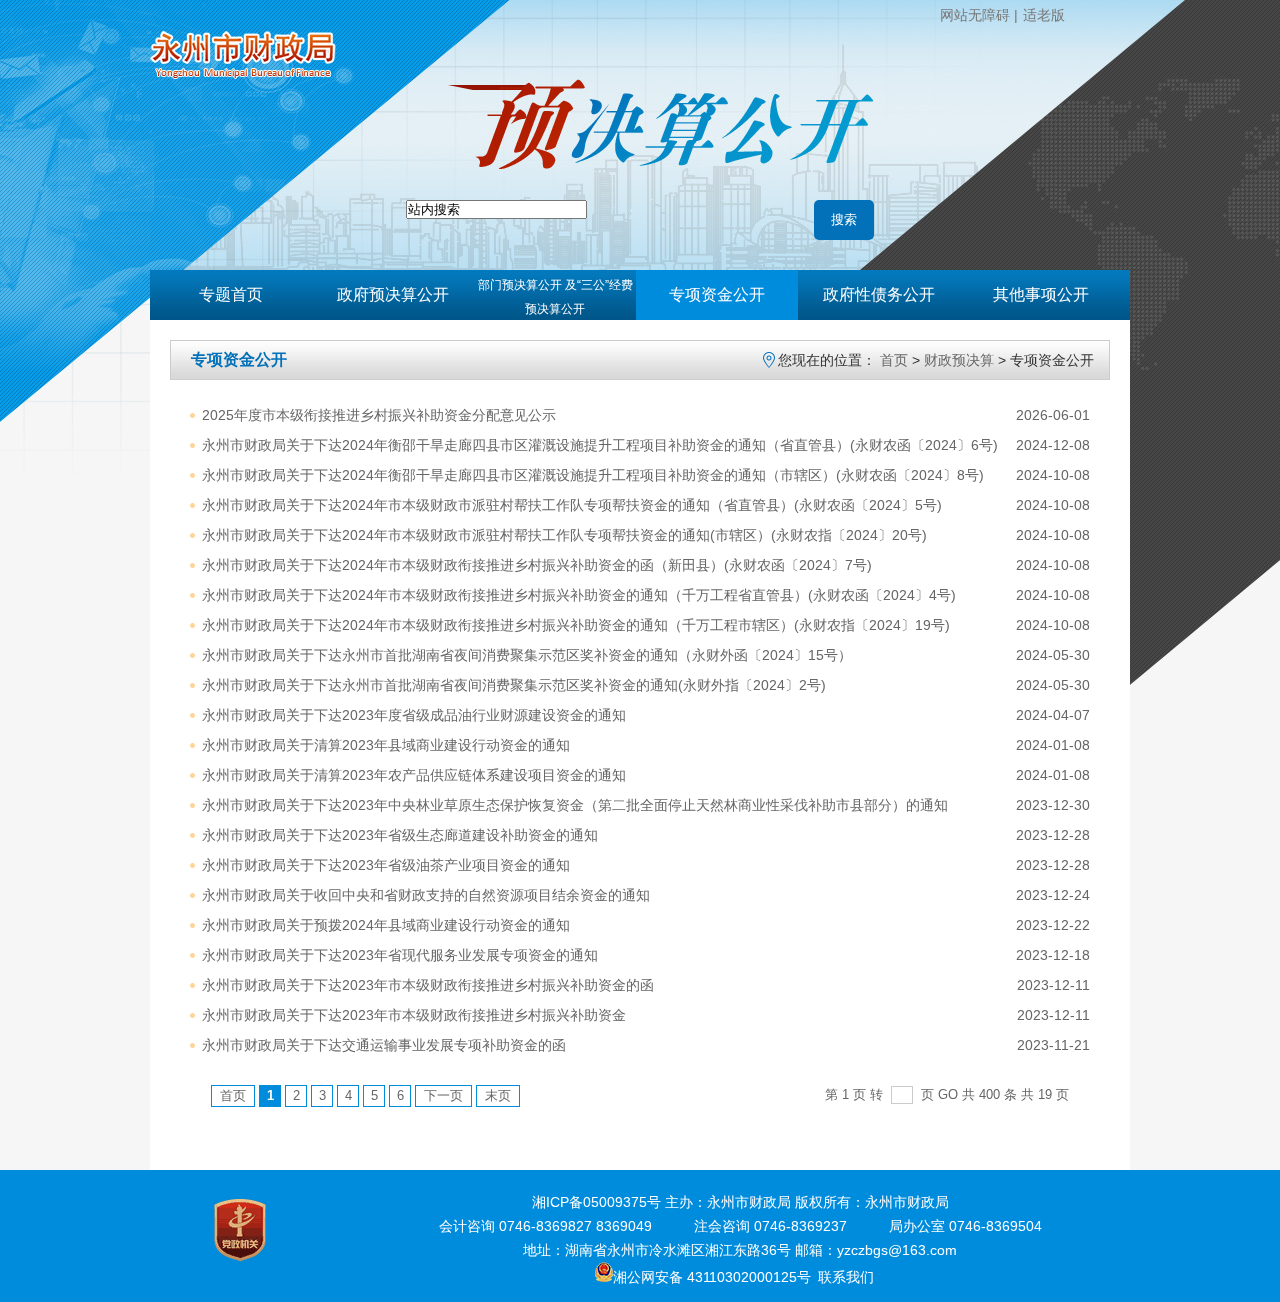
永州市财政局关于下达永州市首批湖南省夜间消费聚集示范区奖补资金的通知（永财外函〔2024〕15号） (527, 655)
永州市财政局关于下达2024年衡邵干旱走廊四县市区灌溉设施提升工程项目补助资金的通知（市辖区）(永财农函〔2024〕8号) (593, 475)
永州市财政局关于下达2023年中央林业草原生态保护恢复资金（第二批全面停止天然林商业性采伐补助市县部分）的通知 (575, 805)
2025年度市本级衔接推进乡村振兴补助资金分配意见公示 (379, 415)
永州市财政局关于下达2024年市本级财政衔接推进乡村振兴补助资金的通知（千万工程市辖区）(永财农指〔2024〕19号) (576, 625)
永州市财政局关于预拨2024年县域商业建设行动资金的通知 (386, 925)
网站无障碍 (975, 15)
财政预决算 (959, 360)
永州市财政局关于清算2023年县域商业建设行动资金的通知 (386, 745)
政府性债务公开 (879, 294)
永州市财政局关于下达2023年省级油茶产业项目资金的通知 (386, 865)
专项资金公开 (717, 294)
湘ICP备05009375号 (596, 1202)
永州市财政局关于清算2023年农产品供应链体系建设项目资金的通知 (414, 775)
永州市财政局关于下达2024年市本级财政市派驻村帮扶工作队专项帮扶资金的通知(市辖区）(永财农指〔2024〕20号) (564, 535)
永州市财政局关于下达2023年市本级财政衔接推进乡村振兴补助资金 (414, 1015)
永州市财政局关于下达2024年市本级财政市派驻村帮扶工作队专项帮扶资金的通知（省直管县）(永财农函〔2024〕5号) (572, 505)
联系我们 (846, 1277)
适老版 (1044, 15)
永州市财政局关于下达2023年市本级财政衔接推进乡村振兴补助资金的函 (428, 985)
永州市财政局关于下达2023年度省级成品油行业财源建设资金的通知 (414, 715)
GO (948, 1094)
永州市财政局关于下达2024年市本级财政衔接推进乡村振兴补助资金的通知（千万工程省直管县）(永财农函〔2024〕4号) (579, 595)
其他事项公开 (1041, 294)
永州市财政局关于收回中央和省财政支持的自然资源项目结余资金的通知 (426, 895)
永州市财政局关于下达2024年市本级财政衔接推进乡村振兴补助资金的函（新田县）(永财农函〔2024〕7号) (537, 565)
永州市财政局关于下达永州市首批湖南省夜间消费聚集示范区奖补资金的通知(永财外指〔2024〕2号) (514, 685)
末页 (498, 1095)
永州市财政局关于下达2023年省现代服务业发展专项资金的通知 (400, 955)
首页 (894, 360)
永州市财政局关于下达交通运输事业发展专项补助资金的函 (384, 1045)
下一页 (443, 1095)
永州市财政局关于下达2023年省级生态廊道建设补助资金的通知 (400, 835)
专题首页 (231, 294)
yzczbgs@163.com (897, 1250)
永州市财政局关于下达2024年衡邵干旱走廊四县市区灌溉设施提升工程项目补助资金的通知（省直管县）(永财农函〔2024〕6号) (600, 445)
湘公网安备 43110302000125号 (712, 1277)
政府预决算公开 (393, 294)
